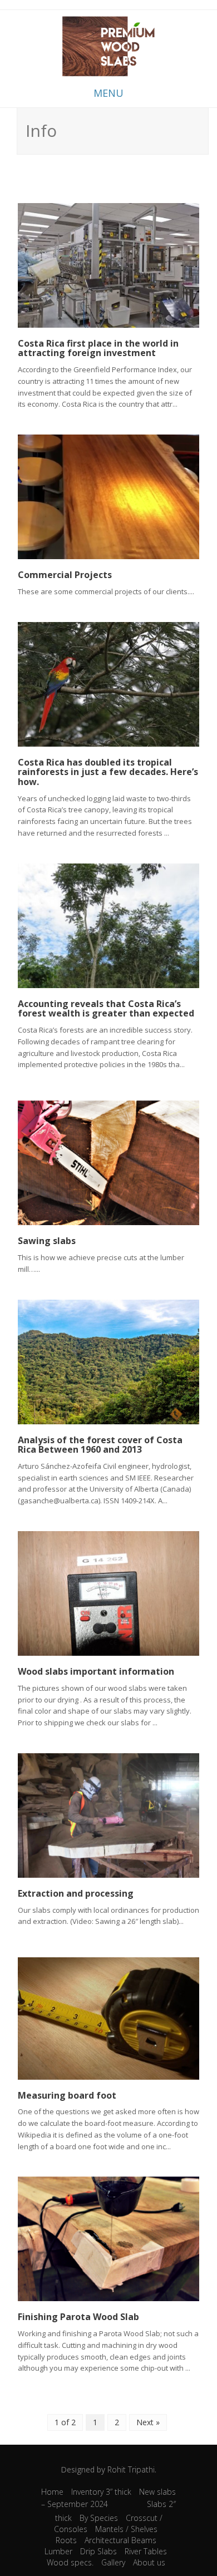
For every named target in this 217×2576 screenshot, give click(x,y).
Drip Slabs (98, 2551)
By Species (99, 2518)
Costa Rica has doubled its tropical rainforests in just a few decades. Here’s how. (108, 772)
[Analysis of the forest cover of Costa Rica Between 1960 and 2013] (108, 1361)
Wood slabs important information (96, 1671)
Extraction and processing (76, 1893)
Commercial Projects (65, 575)
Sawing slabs (47, 1241)
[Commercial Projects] (108, 496)
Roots (66, 2540)
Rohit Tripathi (131, 2469)
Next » (148, 2422)
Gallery (113, 2562)
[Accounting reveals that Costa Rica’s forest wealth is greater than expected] (108, 925)
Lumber (58, 2551)
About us (149, 2562)
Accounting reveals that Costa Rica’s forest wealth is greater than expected (106, 1009)
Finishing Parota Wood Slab (78, 2317)
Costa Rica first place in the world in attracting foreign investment (98, 348)
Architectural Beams (120, 2540)
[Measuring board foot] (108, 2018)
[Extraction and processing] (108, 1815)
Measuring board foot (67, 2095)
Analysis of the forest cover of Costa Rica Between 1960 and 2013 (100, 1445)
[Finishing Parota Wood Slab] (108, 2238)
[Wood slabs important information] (108, 1593)
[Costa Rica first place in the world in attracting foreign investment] (108, 264)
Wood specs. (70, 2562)
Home (52, 2492)
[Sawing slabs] (108, 1162)
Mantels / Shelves (126, 2529)
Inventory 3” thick (101, 2492)
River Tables (146, 2551)
